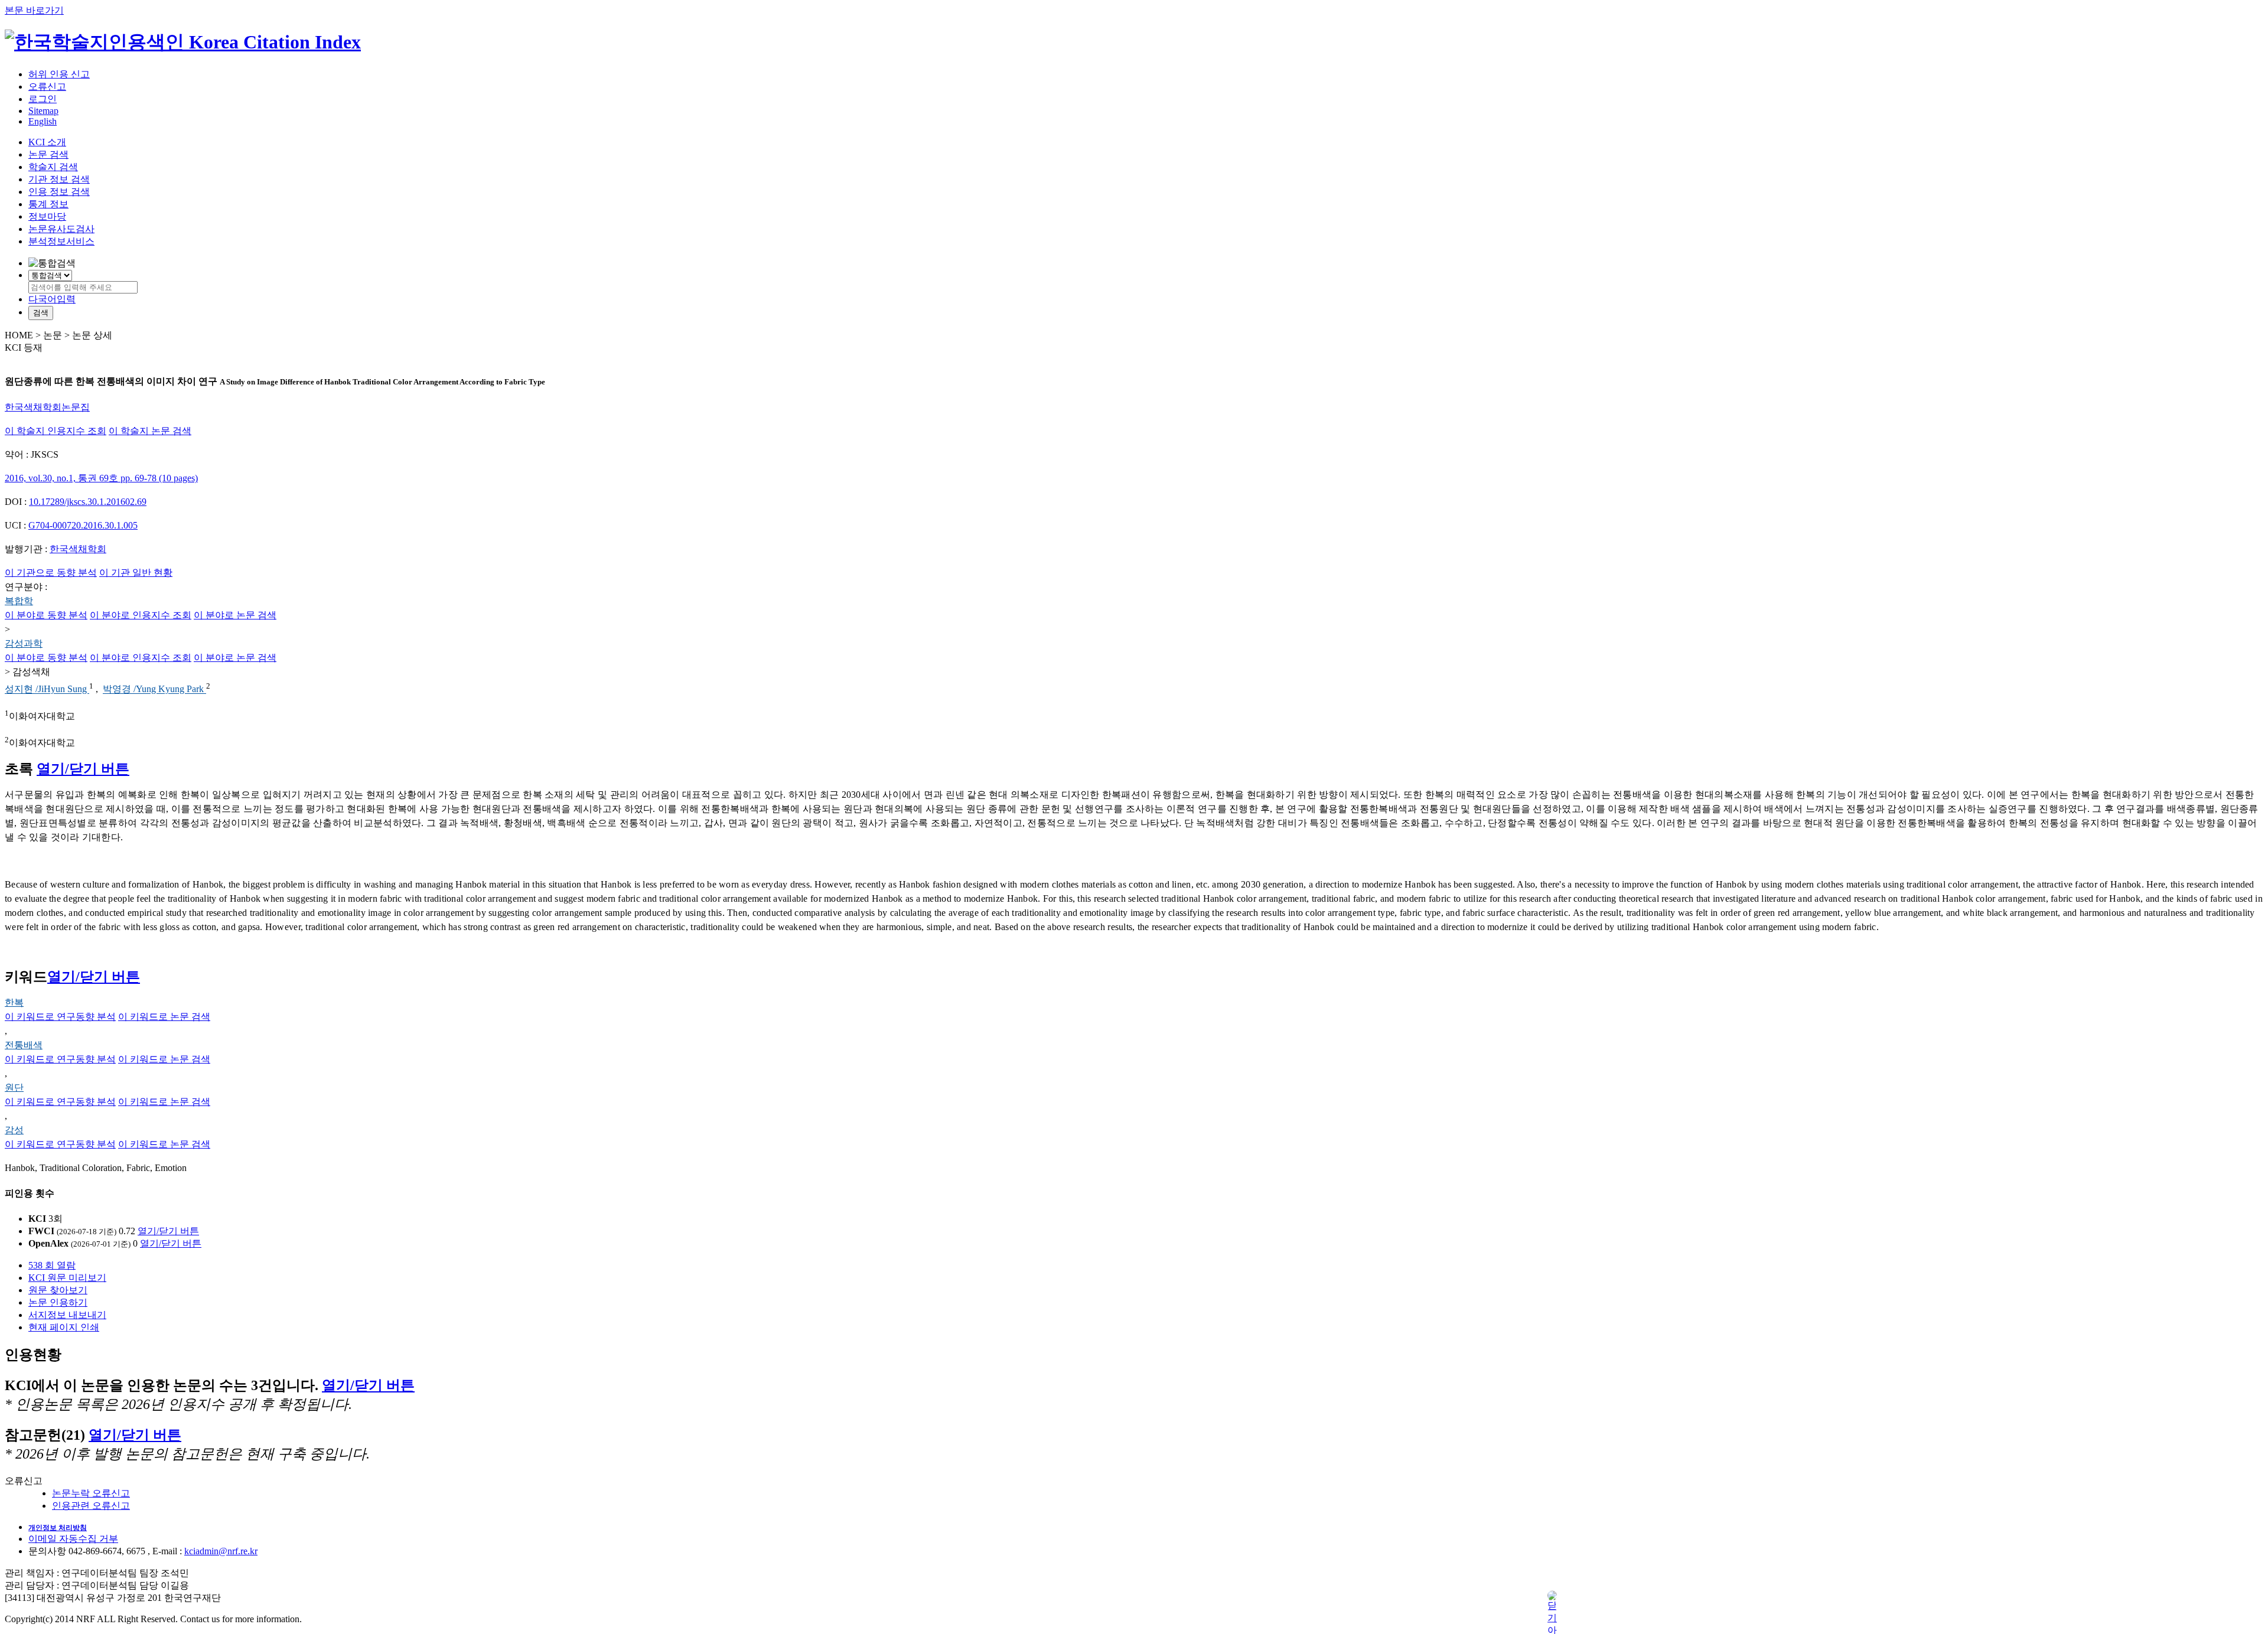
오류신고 (47, 87)
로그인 (43, 99)
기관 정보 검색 (59, 179)
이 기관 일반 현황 (136, 573)
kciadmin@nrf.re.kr (221, 1551)
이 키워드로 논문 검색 (164, 1017)
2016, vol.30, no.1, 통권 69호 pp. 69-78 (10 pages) (101, 478)
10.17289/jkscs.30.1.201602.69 (88, 502)
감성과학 (24, 643)
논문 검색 (48, 154)
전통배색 (24, 1045)
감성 (14, 1130)
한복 (14, 1002)
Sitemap (43, 111)
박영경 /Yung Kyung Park (154, 689)
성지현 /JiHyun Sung (47, 689)
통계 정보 (48, 204)
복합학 (19, 601)
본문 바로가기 (34, 10)
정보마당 (47, 216)
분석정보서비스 (61, 241)
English (43, 121)
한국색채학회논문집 (47, 407)
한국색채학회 (78, 549)
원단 (14, 1087)
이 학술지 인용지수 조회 (56, 431)
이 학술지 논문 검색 (150, 431)
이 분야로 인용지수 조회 (141, 615)
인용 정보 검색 (59, 192)
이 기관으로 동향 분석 (51, 573)
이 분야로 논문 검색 (235, 615)
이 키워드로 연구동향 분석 (60, 1017)
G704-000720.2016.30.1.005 (83, 525)
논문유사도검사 (61, 229)
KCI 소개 (47, 142)
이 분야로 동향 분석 (46, 615)
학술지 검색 (53, 167)
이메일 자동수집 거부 (73, 1539)
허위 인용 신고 (59, 74)
